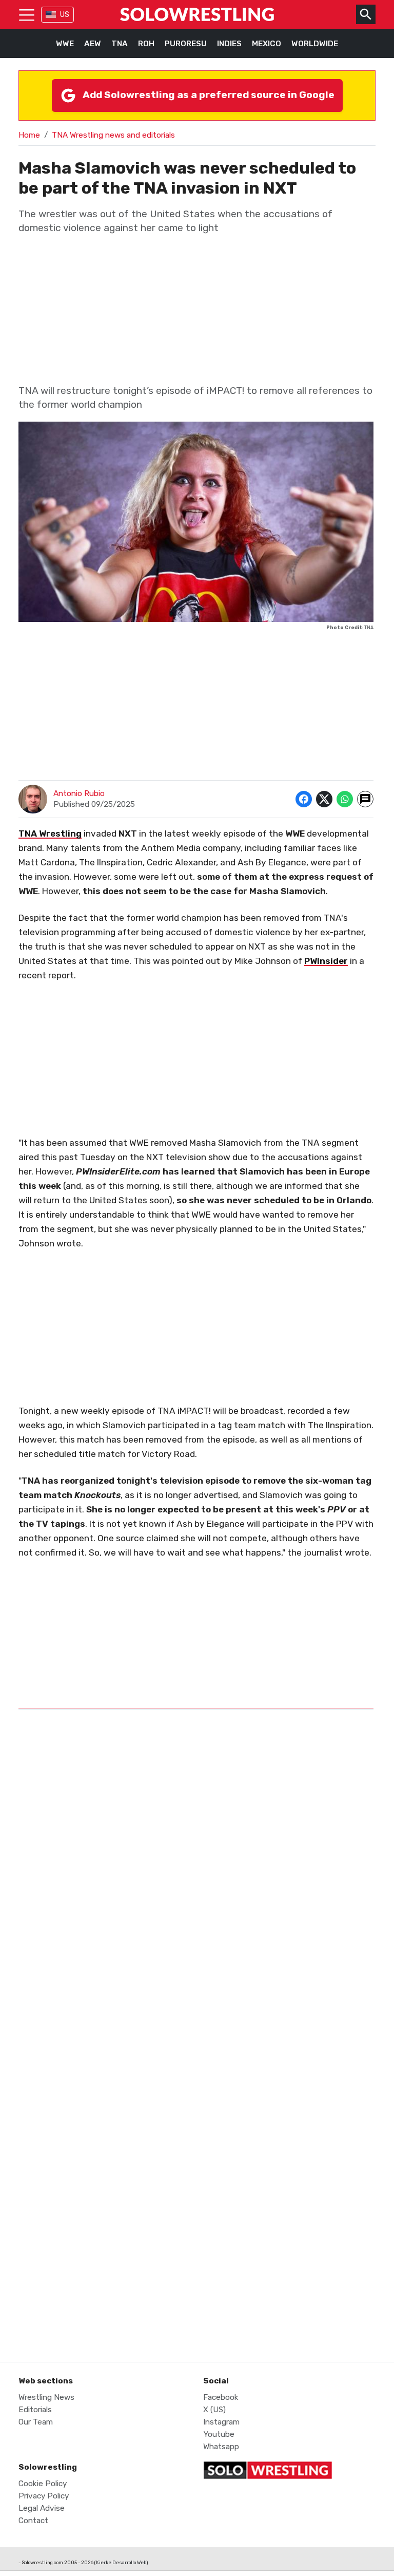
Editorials (35, 2410)
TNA (120, 44)
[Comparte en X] (324, 799)
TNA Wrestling (50, 834)
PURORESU (186, 44)
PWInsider (326, 961)
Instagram (221, 2422)
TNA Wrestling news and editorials (113, 135)
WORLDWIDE (315, 44)
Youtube (219, 2434)
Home (29, 135)
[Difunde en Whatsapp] (345, 799)
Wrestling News (46, 2397)
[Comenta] (365, 799)
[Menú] (27, 14)
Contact (33, 2521)
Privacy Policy (44, 2496)
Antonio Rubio (79, 793)
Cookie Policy (43, 2484)
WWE (65, 44)
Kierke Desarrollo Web (121, 2562)
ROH (146, 44)
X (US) (214, 2410)
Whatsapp (221, 2447)
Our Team (36, 2422)
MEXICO (267, 44)
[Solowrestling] (197, 14)
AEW (93, 44)
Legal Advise (42, 2508)
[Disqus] (196, 1926)
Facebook (221, 2397)
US (65, 15)
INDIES (229, 44)
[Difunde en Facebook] (304, 799)
